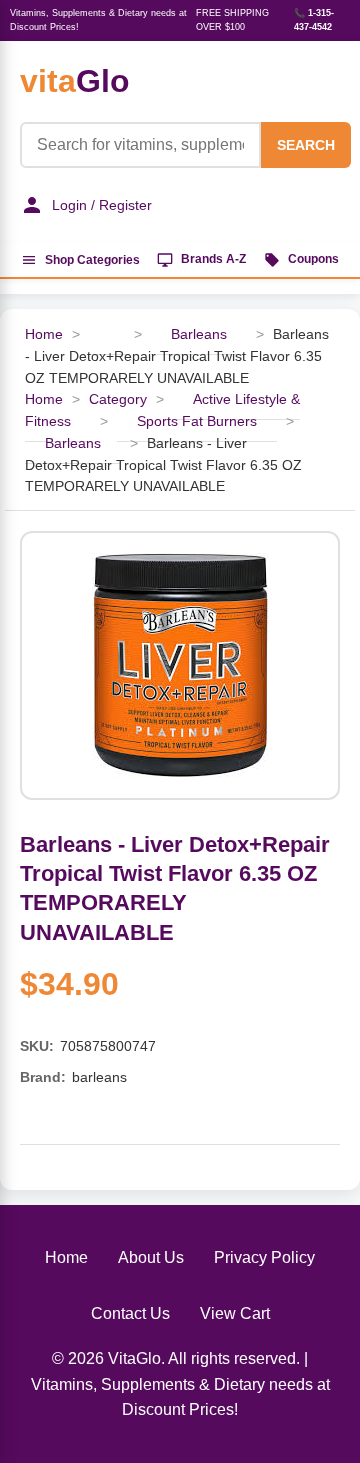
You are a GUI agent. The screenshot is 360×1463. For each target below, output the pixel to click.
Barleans (199, 334)
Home (44, 334)
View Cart (235, 1313)
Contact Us (130, 1313)
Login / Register (102, 205)
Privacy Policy (264, 1257)
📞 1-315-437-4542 (314, 20)
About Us (151, 1257)
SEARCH (306, 145)
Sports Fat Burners (197, 421)
